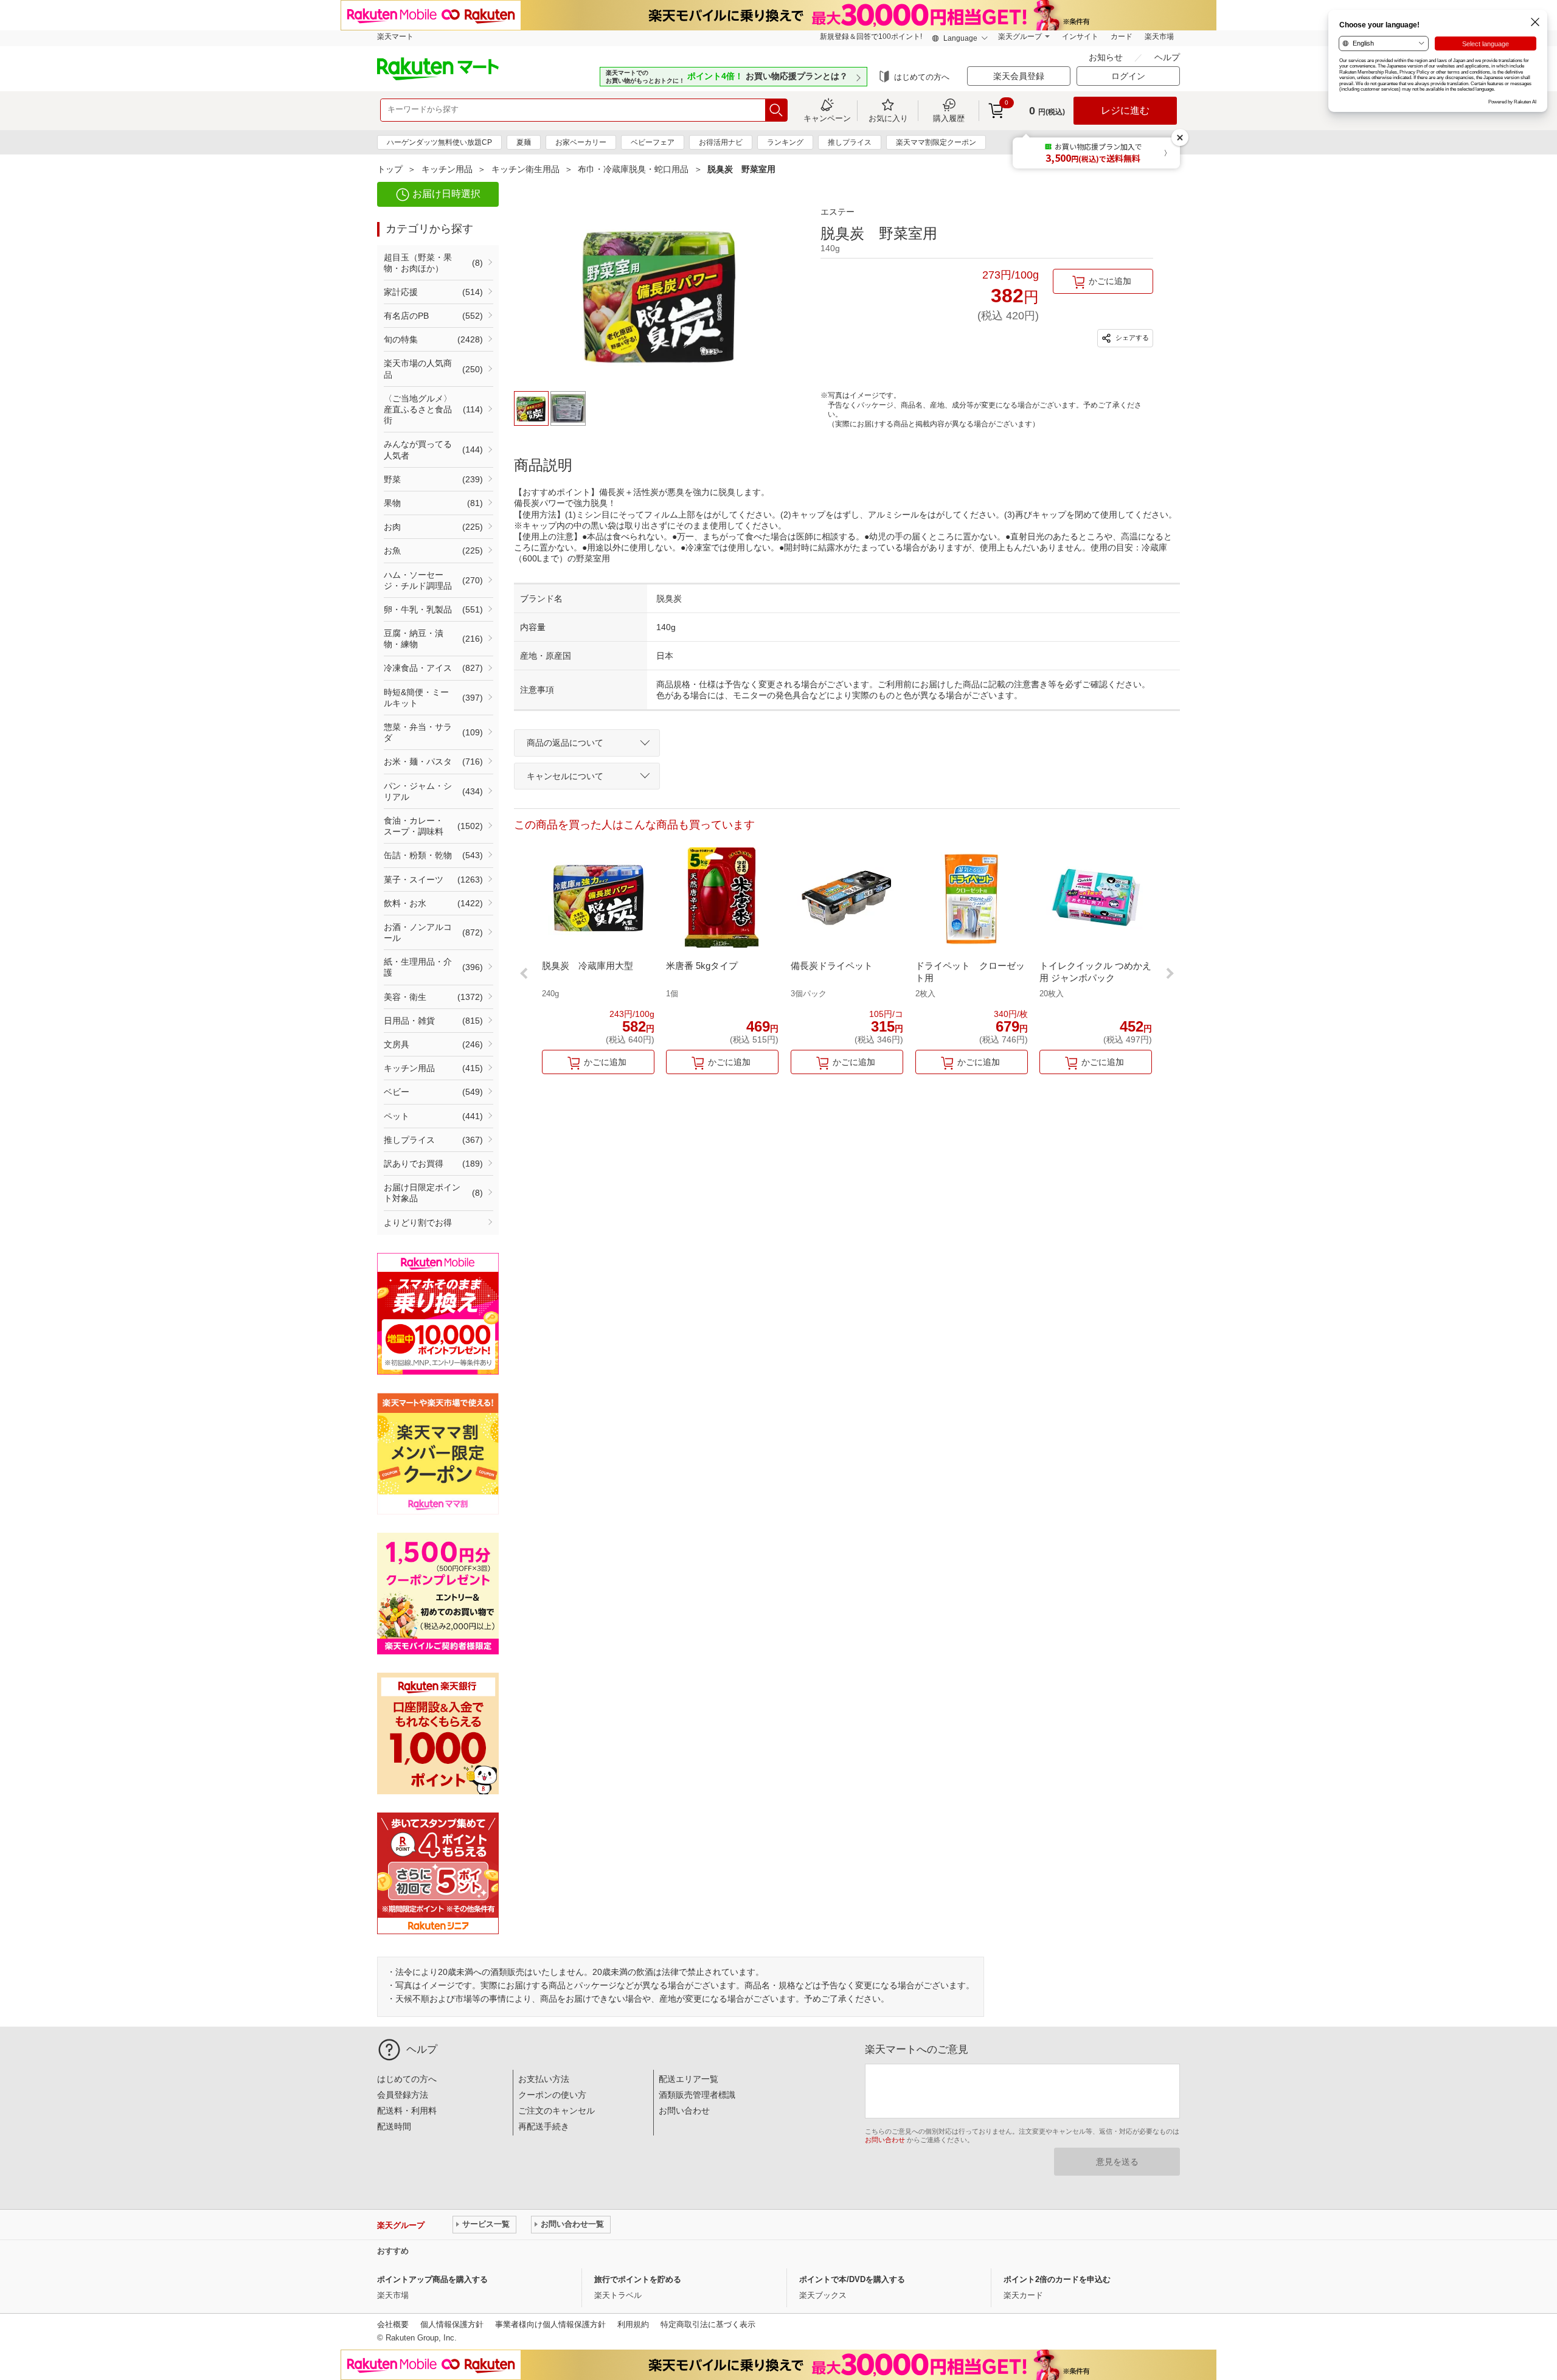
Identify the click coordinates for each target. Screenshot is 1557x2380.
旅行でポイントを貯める (638, 2279)
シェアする (1131, 338)
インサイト (1080, 36)
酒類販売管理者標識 (697, 2095)
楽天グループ (1020, 36)
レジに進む (1125, 110)
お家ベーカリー (581, 142)
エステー (837, 212)
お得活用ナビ (721, 142)
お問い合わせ (684, 2111)
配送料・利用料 (407, 2111)
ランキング (785, 142)
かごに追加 (1110, 281)
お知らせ (1107, 57)
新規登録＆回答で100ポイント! (871, 36)
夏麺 (524, 142)
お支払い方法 (544, 2079)
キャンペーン (827, 118)
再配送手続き (544, 2126)
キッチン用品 (447, 169)
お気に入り (888, 118)
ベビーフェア (653, 142)
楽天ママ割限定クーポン (936, 142)
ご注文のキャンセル (557, 2111)
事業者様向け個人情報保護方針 (550, 2324)
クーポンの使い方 (552, 2095)
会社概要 (393, 2324)
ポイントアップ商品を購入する (432, 2279)
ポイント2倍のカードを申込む (1057, 2279)
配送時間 (394, 2126)
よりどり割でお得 (418, 1223)
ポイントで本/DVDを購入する (852, 2279)
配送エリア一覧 (688, 2079)
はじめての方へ (922, 77)
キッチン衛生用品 (525, 169)
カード (1122, 36)
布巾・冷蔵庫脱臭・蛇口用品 (633, 169)
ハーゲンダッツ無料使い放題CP (439, 142)
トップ (390, 169)
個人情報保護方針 (452, 2324)
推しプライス (850, 142)
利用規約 (633, 2324)
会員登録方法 (403, 2095)
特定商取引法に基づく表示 (708, 2324)
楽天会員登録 (1019, 76)
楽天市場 (1159, 36)
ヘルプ (1167, 57)
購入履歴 (949, 118)
